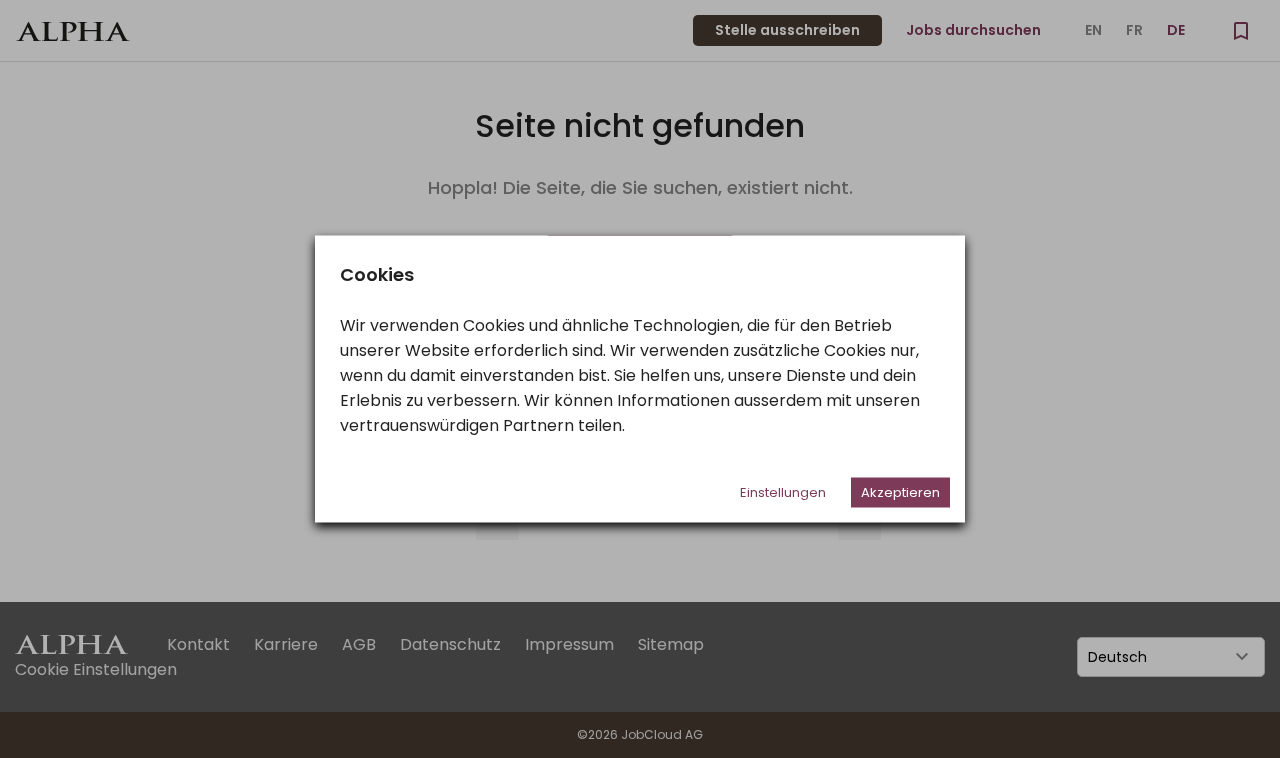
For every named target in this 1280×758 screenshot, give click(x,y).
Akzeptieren (900, 492)
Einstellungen (783, 492)
